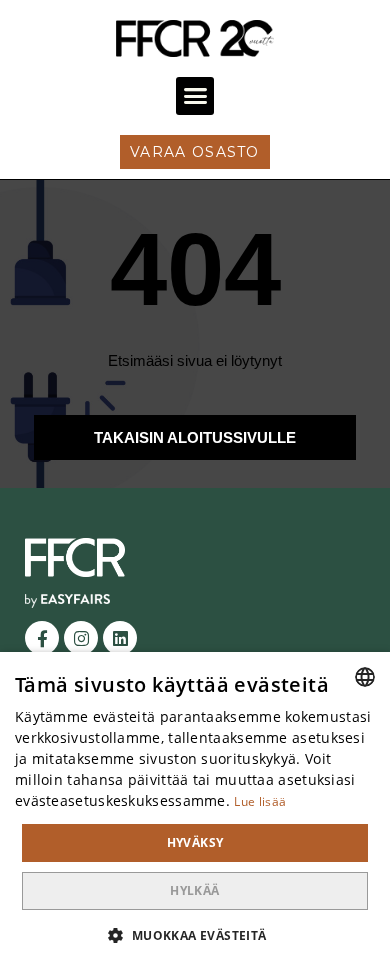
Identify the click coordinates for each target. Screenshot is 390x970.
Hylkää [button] (194, 890)
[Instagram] (81, 638)
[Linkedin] (120, 638)
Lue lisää (260, 801)
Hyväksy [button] (195, 842)
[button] (195, 96)
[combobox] (365, 677)
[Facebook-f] (42, 638)
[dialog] (195, 811)
